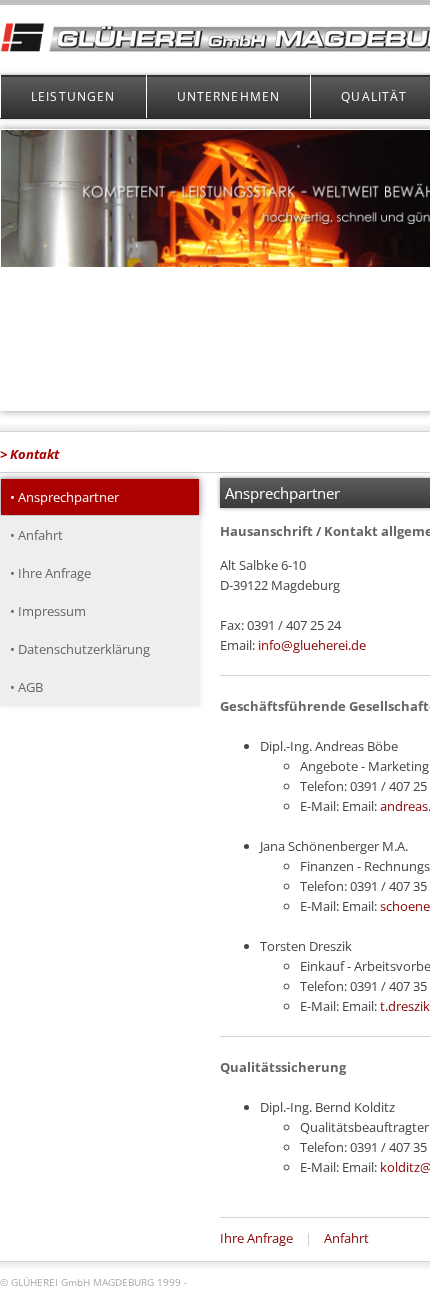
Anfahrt (346, 1238)
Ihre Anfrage (256, 1238)
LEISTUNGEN (73, 96)
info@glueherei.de (312, 645)
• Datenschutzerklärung (80, 649)
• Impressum (48, 611)
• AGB (26, 687)
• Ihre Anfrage (50, 573)
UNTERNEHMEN (229, 96)
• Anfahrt (36, 535)
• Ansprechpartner (64, 497)
